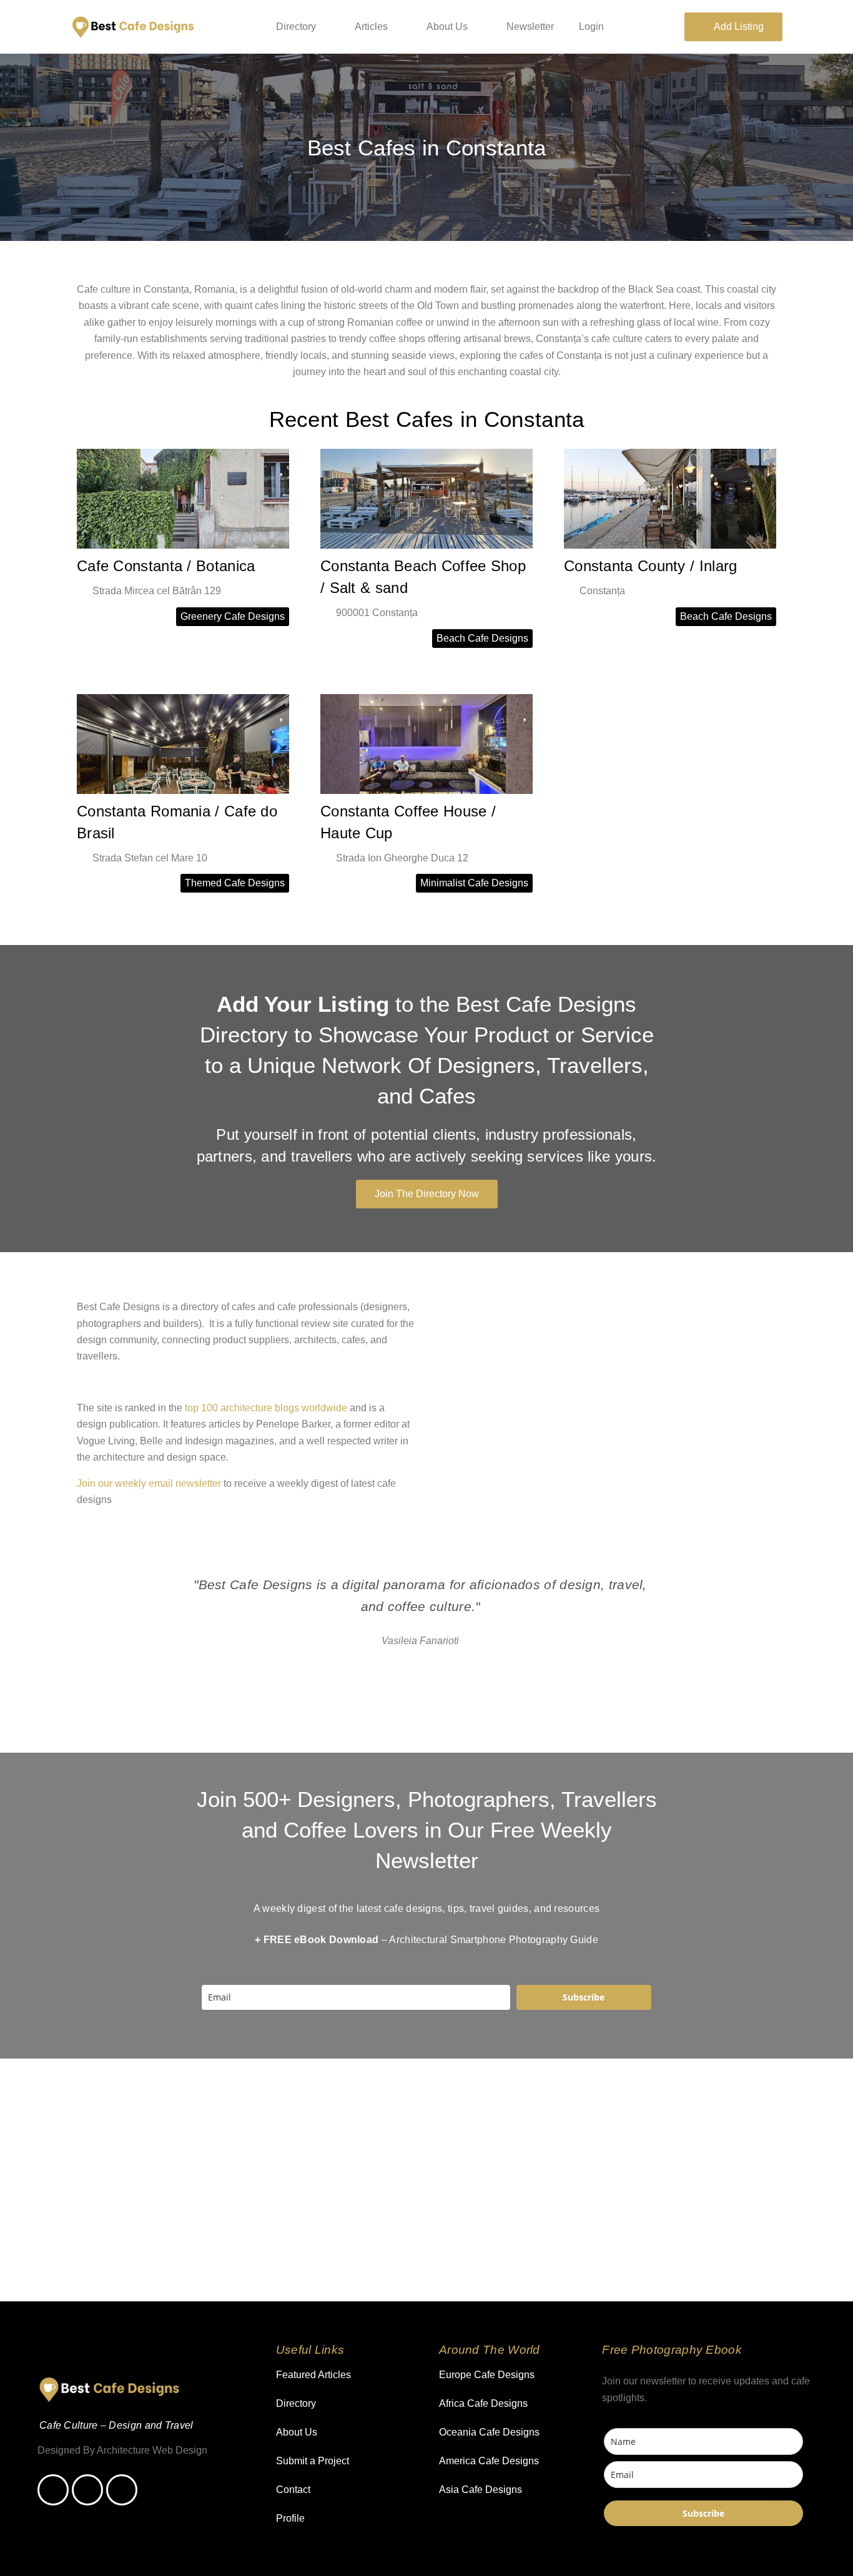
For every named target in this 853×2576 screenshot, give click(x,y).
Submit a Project (313, 2461)
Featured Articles (313, 2375)
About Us (447, 27)
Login (591, 27)
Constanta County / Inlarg (651, 566)
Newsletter (530, 27)
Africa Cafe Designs (483, 2403)
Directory (296, 27)
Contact (293, 2490)
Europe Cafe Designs (487, 2375)
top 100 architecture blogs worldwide (266, 1408)
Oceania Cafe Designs (489, 2432)
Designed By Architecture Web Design (122, 2450)
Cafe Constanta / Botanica (166, 566)
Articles (371, 27)
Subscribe (584, 1997)
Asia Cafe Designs (481, 2490)
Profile (290, 2518)
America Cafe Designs (489, 2461)
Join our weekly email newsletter (149, 1483)
